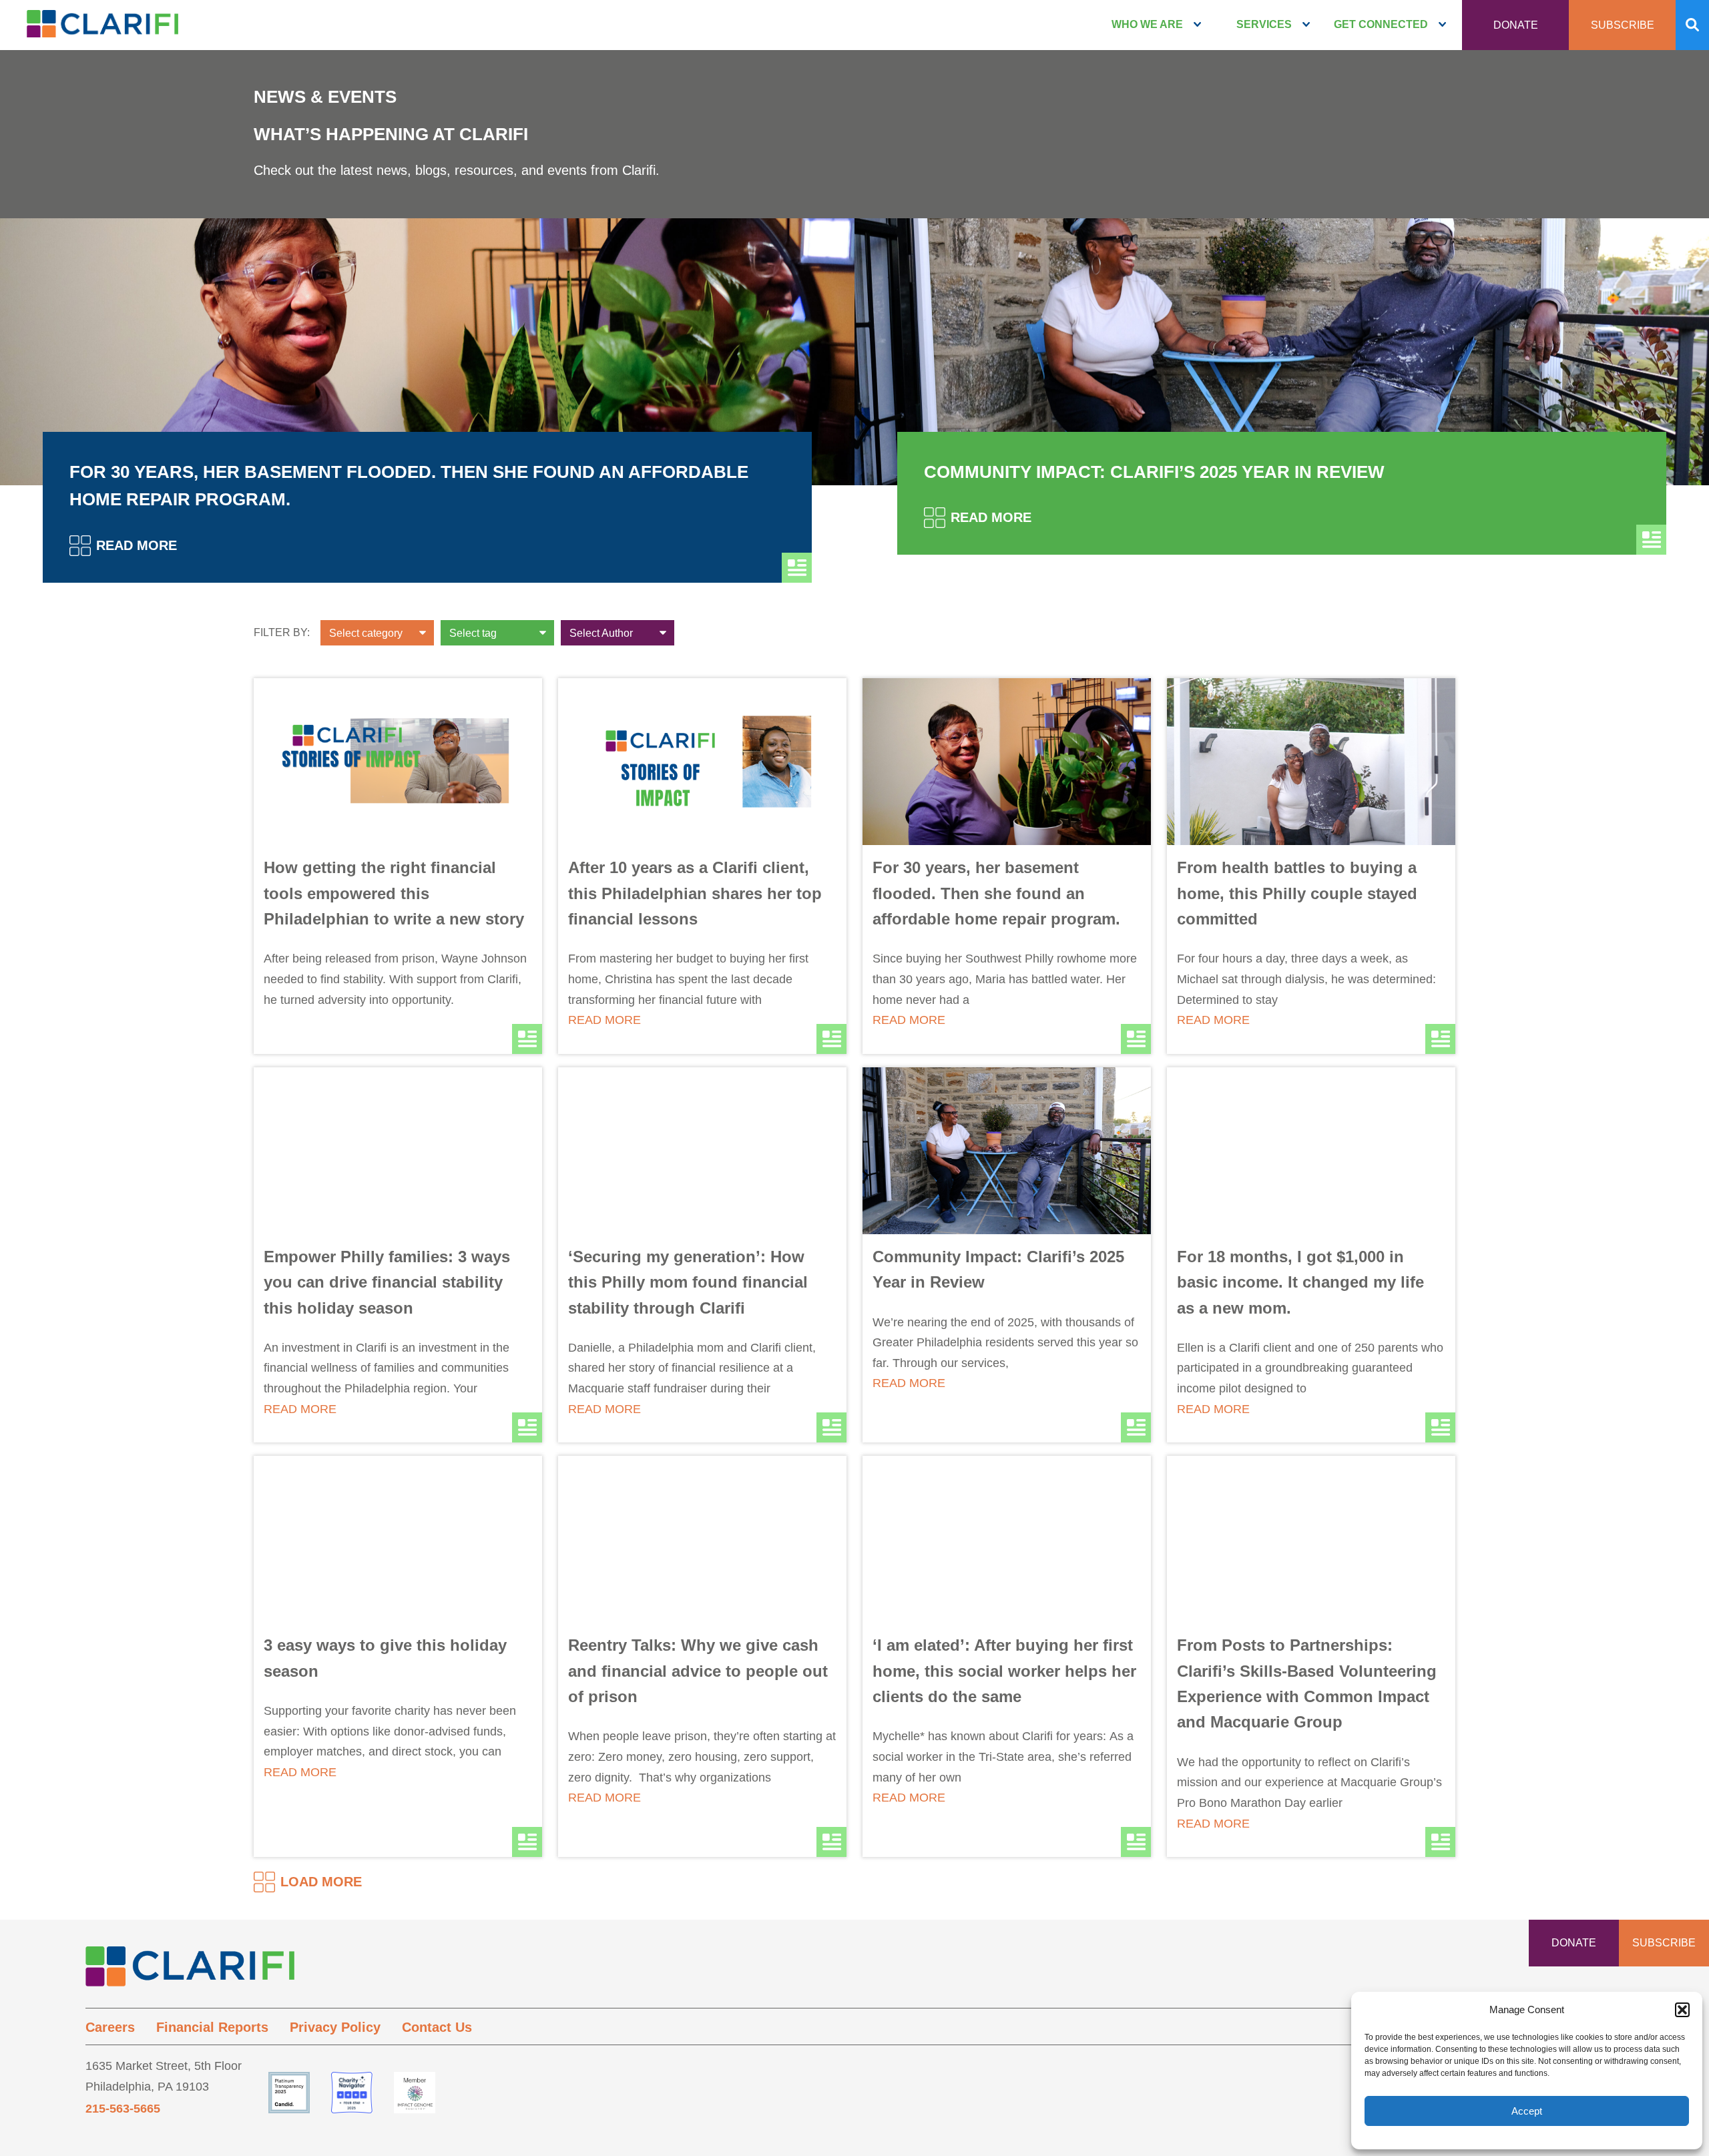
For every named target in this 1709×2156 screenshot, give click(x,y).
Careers (110, 2027)
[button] (1682, 2010)
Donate (1516, 25)
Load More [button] (321, 1882)
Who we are (1147, 24)
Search (1692, 25)
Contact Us (437, 2027)
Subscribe (1623, 25)
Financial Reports (212, 2027)
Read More (137, 545)
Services (1264, 24)
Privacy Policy (335, 2027)
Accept (1527, 2111)
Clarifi (102, 28)
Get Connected (1381, 24)
